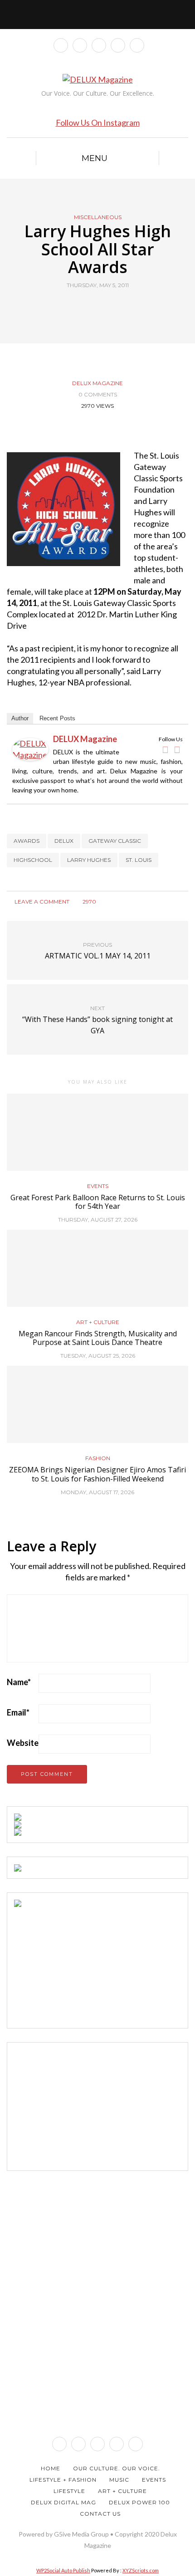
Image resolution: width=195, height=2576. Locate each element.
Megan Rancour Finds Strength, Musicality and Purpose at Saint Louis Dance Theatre (98, 1338)
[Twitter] (177, 750)
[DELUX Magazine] (30, 748)
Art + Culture (98, 1322)
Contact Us (100, 2514)
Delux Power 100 (139, 2502)
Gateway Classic (115, 841)
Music (119, 2480)
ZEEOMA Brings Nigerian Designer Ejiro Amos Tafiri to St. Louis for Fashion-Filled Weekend (97, 1474)
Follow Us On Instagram (98, 122)
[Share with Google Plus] (103, 306)
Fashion (98, 1458)
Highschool (33, 860)
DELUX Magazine (97, 383)
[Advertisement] (82, 1964)
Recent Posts (57, 718)
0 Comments (98, 394)
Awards (27, 841)
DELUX (64, 841)
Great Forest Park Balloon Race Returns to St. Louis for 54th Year (98, 1202)
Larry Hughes (89, 860)
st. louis (139, 860)
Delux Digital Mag (63, 2502)
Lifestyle (69, 2491)
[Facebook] (165, 750)
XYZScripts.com (141, 2570)
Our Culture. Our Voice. (117, 2468)
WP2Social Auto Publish (63, 2570)
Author (20, 718)
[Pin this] (115, 306)
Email (18, 1712)
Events (98, 1186)
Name (19, 1682)
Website (23, 1743)
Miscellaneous (98, 217)
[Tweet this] (92, 306)
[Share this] (80, 306)
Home (51, 2468)
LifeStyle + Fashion (63, 2480)
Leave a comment (41, 902)
